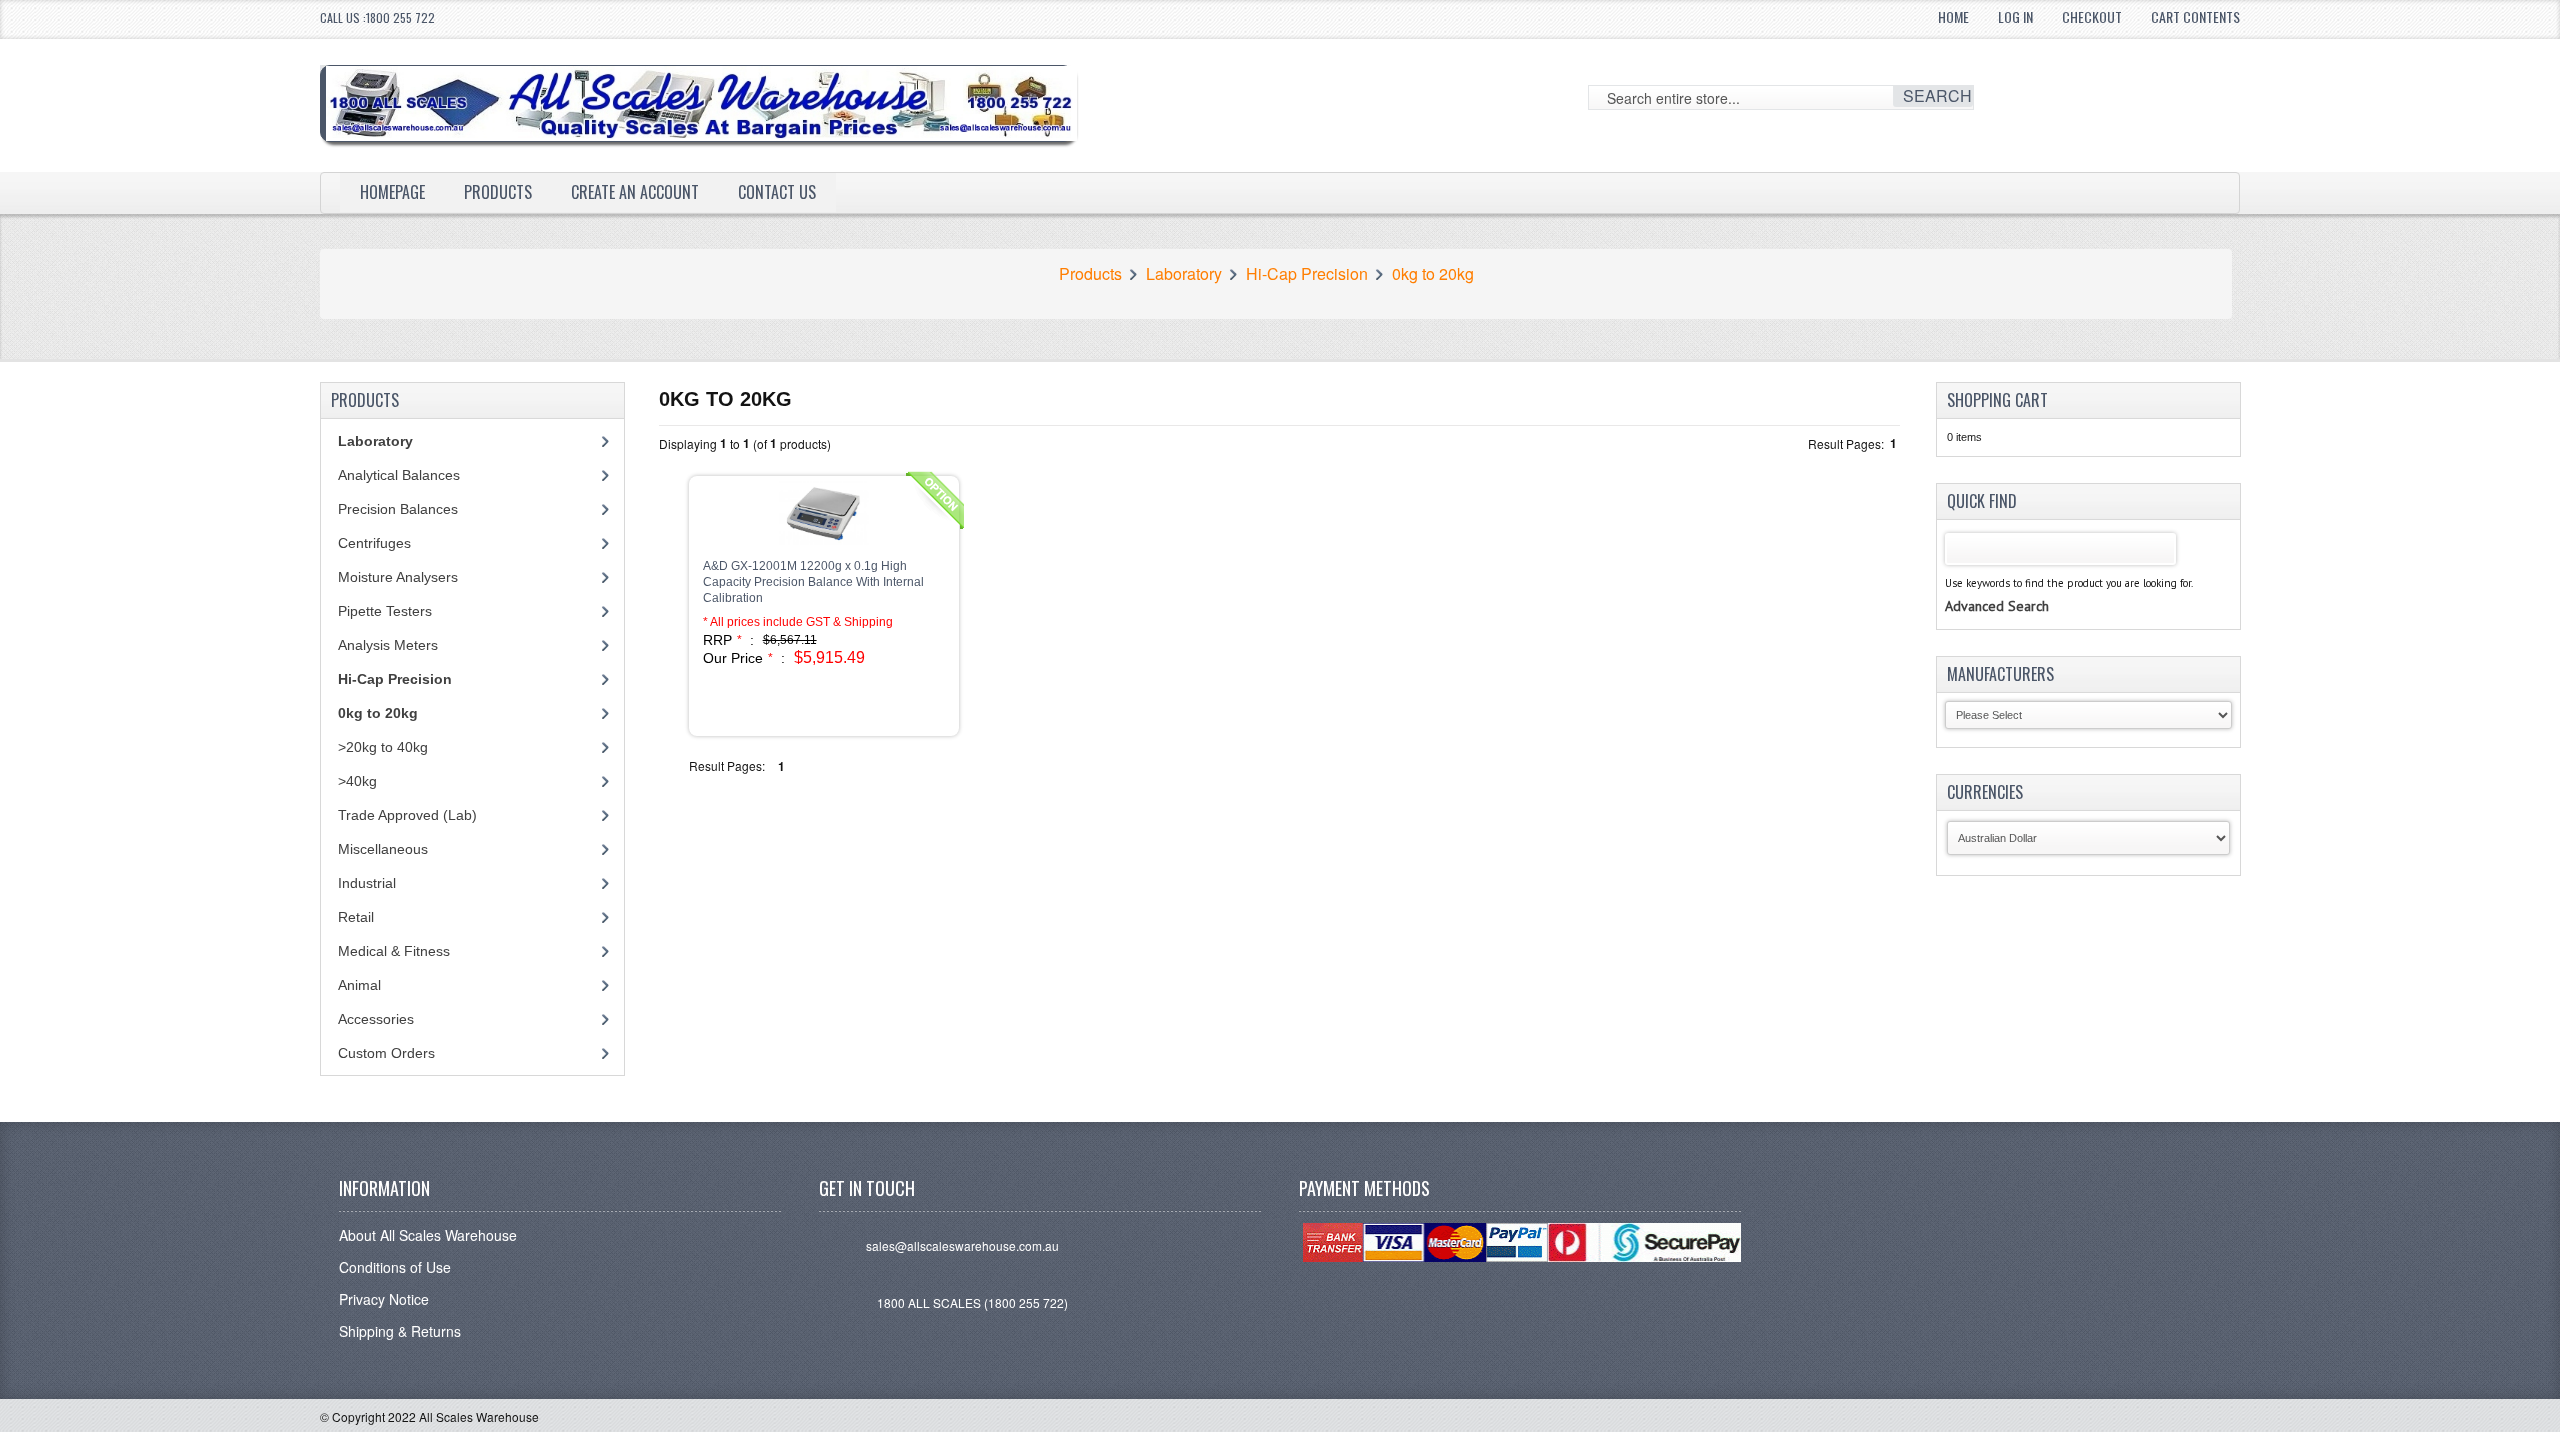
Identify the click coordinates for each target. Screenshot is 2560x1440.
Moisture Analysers (398, 577)
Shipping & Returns (400, 1331)
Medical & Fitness (394, 951)
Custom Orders (386, 1053)
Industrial (367, 883)
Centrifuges (374, 543)
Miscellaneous (383, 849)
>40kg (357, 781)
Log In (2015, 16)
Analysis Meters (388, 645)
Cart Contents (2195, 16)
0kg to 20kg (1433, 274)
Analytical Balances (399, 475)
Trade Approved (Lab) (407, 815)
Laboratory (1184, 274)
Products (498, 192)
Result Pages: (727, 765)
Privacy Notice (384, 1299)
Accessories (376, 1019)
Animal (359, 985)
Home (1953, 16)
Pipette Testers (385, 611)
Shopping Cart (1997, 400)
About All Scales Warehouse (428, 1235)
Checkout (2092, 16)
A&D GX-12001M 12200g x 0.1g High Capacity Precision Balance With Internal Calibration (813, 582)
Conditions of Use (395, 1267)
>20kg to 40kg (383, 747)
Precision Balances (398, 509)
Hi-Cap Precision (1307, 274)
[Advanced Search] (1997, 586)
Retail (356, 917)
